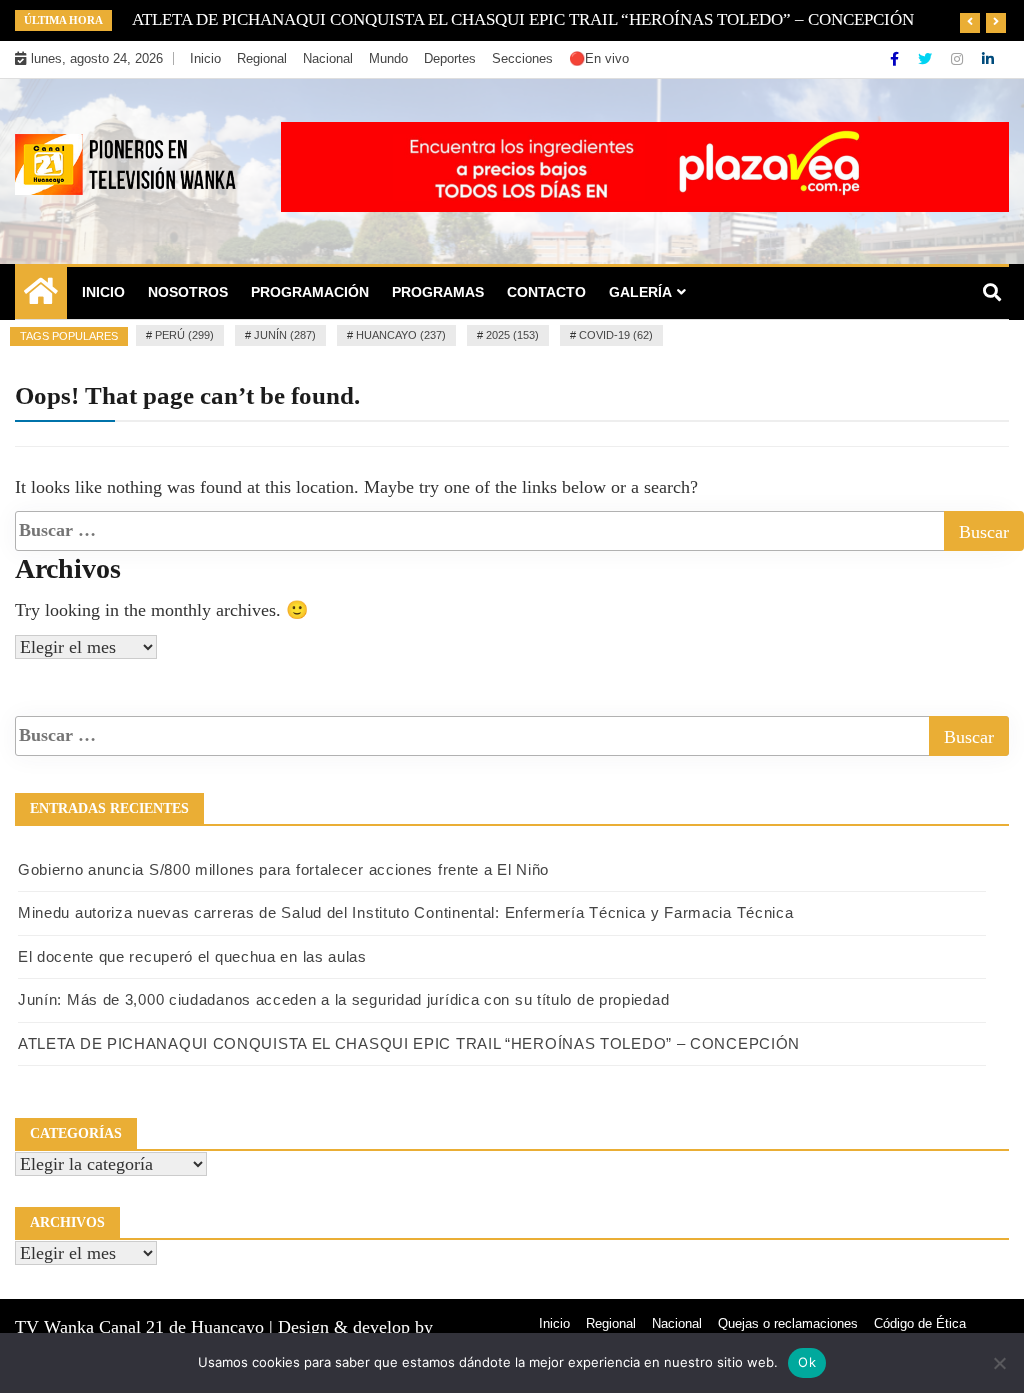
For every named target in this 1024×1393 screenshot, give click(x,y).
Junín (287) (285, 335)
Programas (438, 292)
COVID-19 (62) (616, 335)
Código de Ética (920, 1323)
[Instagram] (959, 59)
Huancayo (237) (401, 335)
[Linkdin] (988, 59)
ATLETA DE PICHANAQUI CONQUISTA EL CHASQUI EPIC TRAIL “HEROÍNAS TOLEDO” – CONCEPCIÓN (409, 1043)
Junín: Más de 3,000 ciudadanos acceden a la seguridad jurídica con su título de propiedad (343, 999)
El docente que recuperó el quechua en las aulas (192, 956)
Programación (310, 292)
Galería (640, 292)
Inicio (205, 58)
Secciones (522, 58)
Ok (807, 1362)
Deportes (450, 58)
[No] (999, 1363)
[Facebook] (896, 59)
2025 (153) (512, 335)
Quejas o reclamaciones (788, 1323)
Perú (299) (184, 335)
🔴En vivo (599, 58)
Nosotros (188, 292)
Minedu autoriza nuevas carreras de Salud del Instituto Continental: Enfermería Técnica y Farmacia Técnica (406, 912)
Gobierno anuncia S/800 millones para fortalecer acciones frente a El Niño (283, 869)
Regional (262, 58)
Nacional (328, 58)
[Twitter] (927, 59)
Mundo (388, 58)
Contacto (546, 292)
